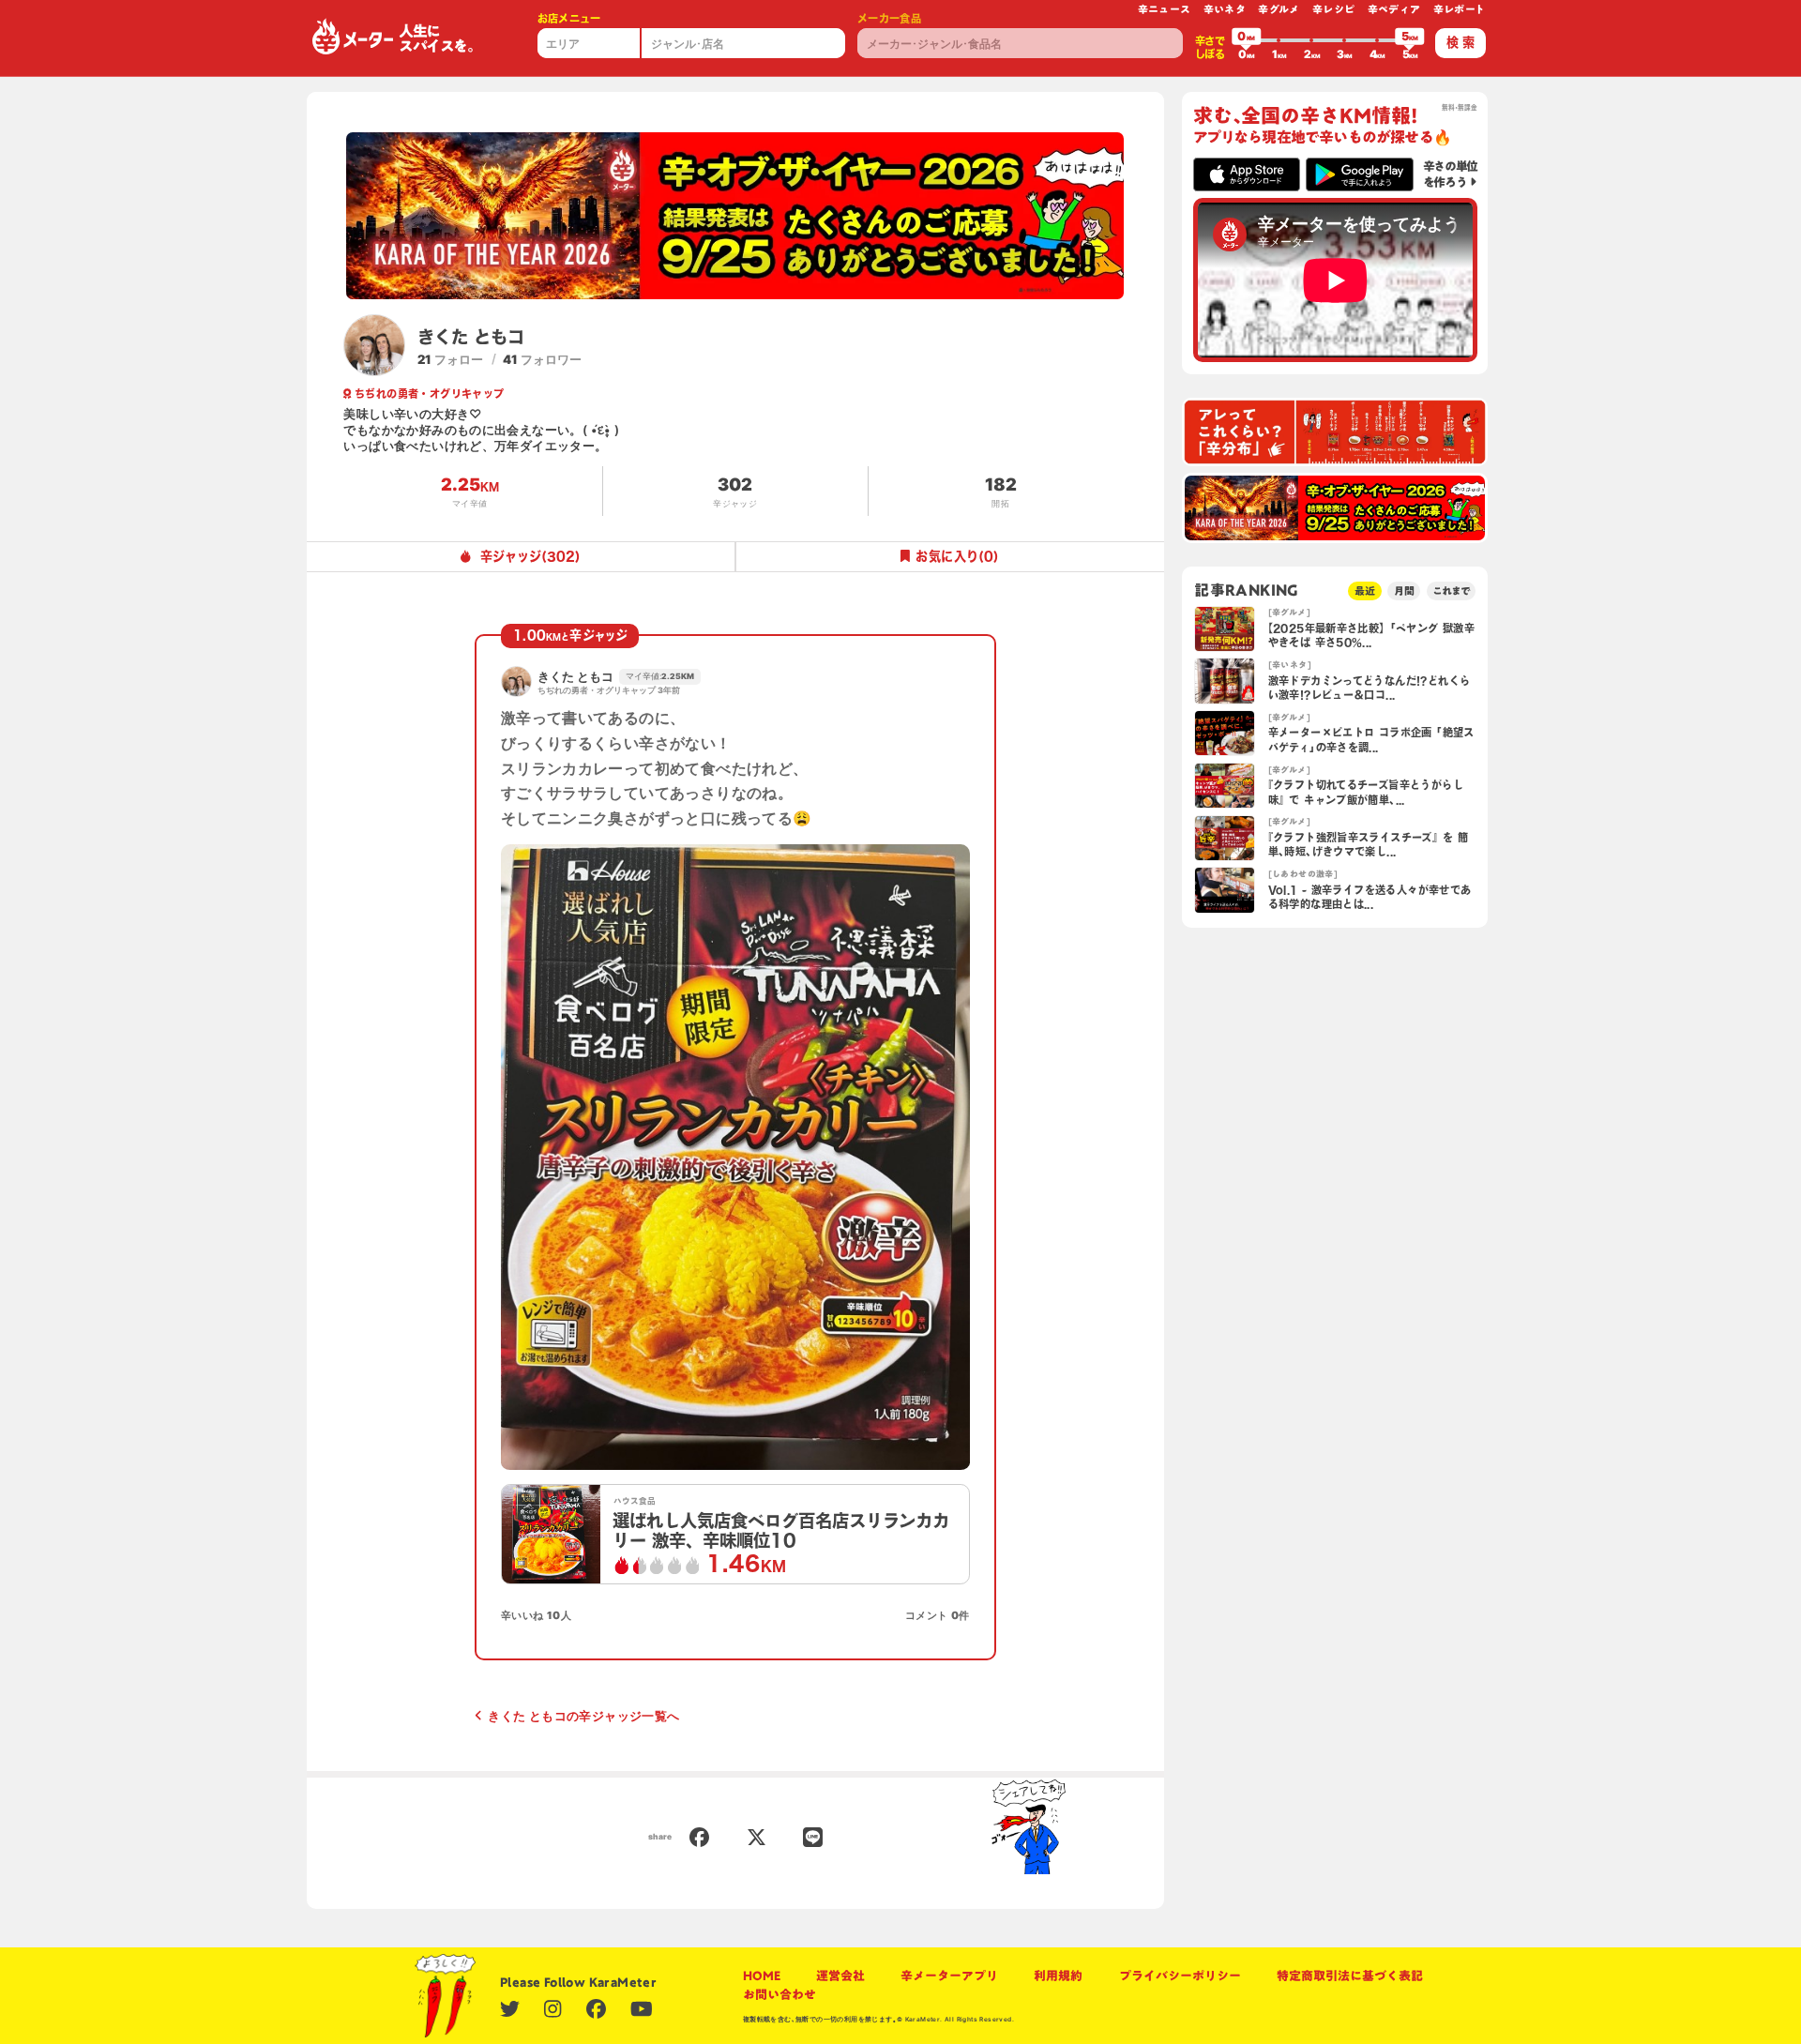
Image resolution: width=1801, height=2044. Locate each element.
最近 (1365, 590)
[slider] (1247, 40)
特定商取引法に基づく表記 (1350, 1976)
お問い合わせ (779, 1994)
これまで (1451, 590)
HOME (762, 1976)
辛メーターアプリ (949, 1976)
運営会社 (840, 1976)
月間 (1404, 590)
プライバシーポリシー (1180, 1976)
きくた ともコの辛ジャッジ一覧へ (583, 1716)
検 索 (1460, 42)
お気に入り (957, 556)
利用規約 (1058, 1976)
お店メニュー (569, 18)
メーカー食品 (889, 18)
